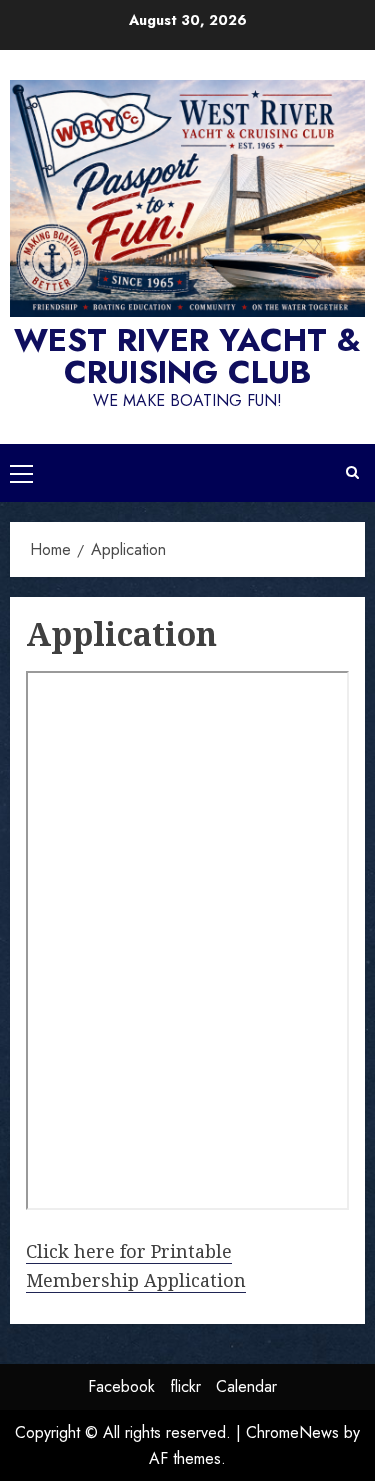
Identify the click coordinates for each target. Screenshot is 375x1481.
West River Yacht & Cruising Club (187, 356)
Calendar (246, 1386)
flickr (185, 1386)
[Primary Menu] (21, 473)
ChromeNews (292, 1432)
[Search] (352, 472)
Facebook (121, 1386)
